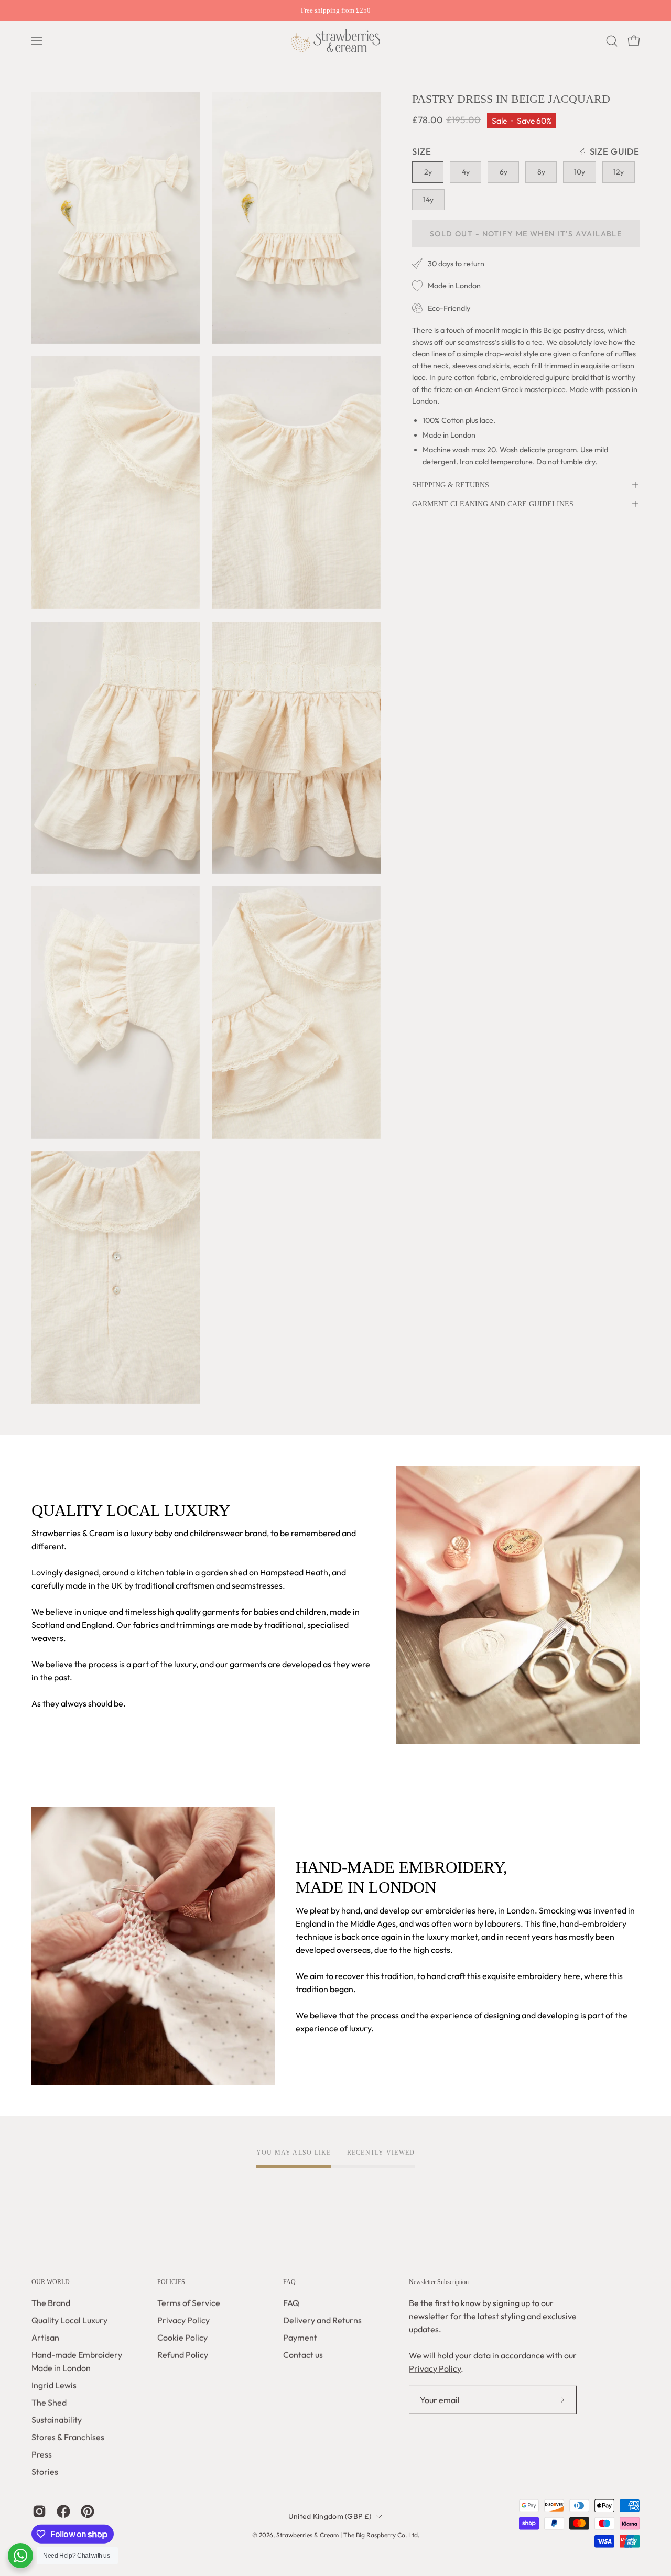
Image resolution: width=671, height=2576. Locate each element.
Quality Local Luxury (69, 2320)
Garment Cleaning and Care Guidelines (493, 504)
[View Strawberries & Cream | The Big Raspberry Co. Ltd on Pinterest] (88, 2512)
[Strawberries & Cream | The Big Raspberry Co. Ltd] (335, 41)
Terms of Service (189, 2303)
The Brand (51, 2303)
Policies (171, 2282)
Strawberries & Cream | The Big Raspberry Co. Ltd (347, 2535)
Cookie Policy (182, 2338)
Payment (300, 2338)
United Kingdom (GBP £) (330, 2516)
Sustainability (57, 2420)
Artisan (45, 2338)
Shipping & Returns (451, 485)
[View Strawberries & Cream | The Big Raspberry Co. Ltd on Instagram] (39, 2512)
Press (42, 2454)
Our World (51, 2282)
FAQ (289, 2282)
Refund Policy (183, 2355)
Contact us (303, 2355)
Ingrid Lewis (54, 2385)
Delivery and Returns (322, 2320)
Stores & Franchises (68, 2437)
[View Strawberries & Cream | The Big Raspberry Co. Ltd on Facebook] (63, 2512)
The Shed (49, 2403)
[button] (612, 41)
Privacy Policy (183, 2320)
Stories (45, 2472)
